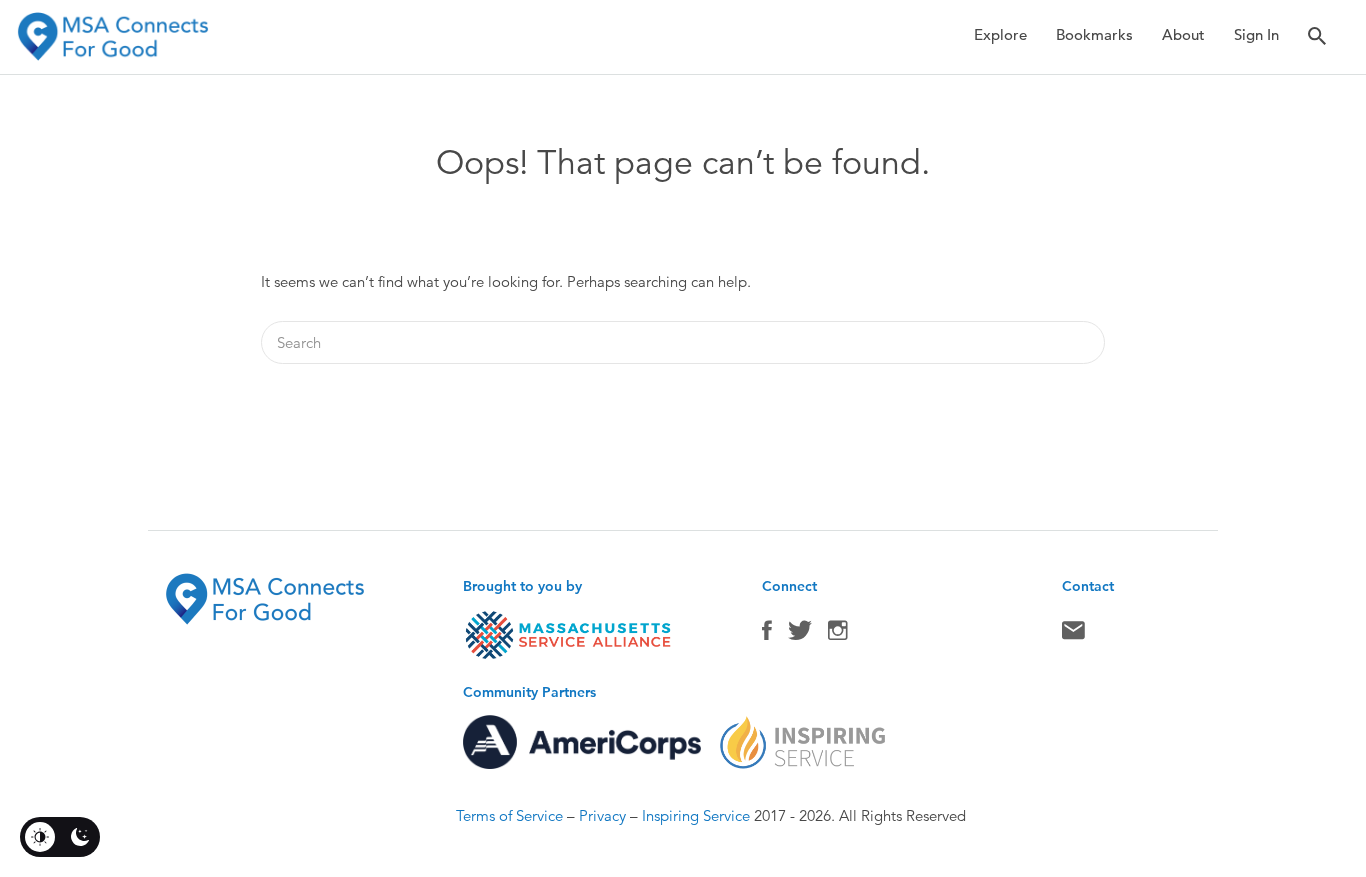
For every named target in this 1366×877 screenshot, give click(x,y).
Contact (1073, 635)
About (1183, 34)
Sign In (1256, 34)
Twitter (800, 635)
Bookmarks (1094, 34)
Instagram (838, 635)
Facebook (767, 635)
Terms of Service (509, 815)
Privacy (602, 815)
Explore (1000, 34)
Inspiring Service (696, 815)
